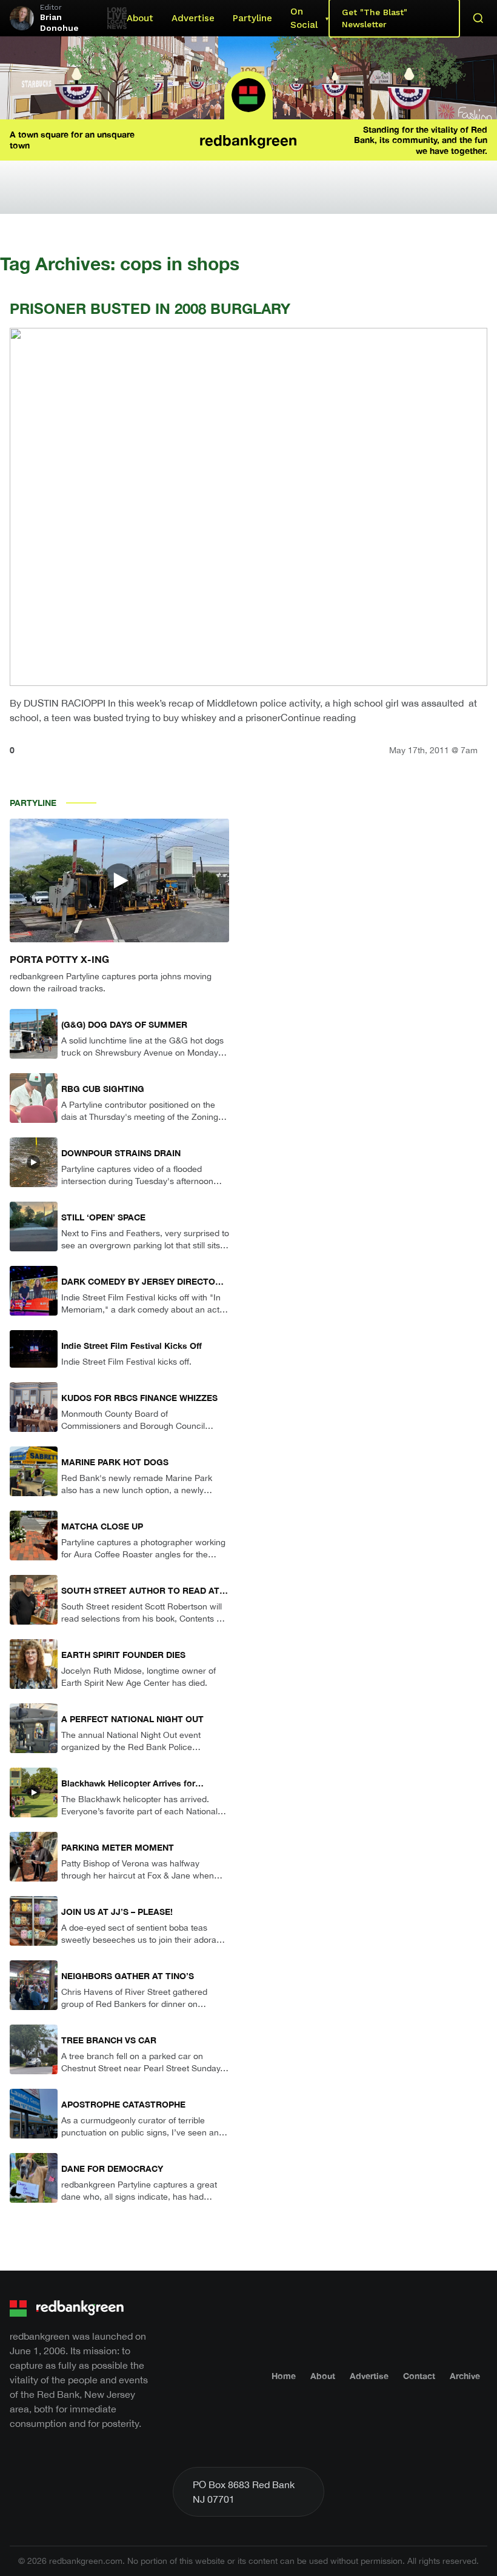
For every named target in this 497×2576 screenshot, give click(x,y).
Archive (465, 2376)
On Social (304, 18)
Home (284, 2376)
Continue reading (318, 717)
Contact (419, 2376)
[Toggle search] (478, 18)
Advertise (193, 18)
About (140, 18)
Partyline (252, 18)
